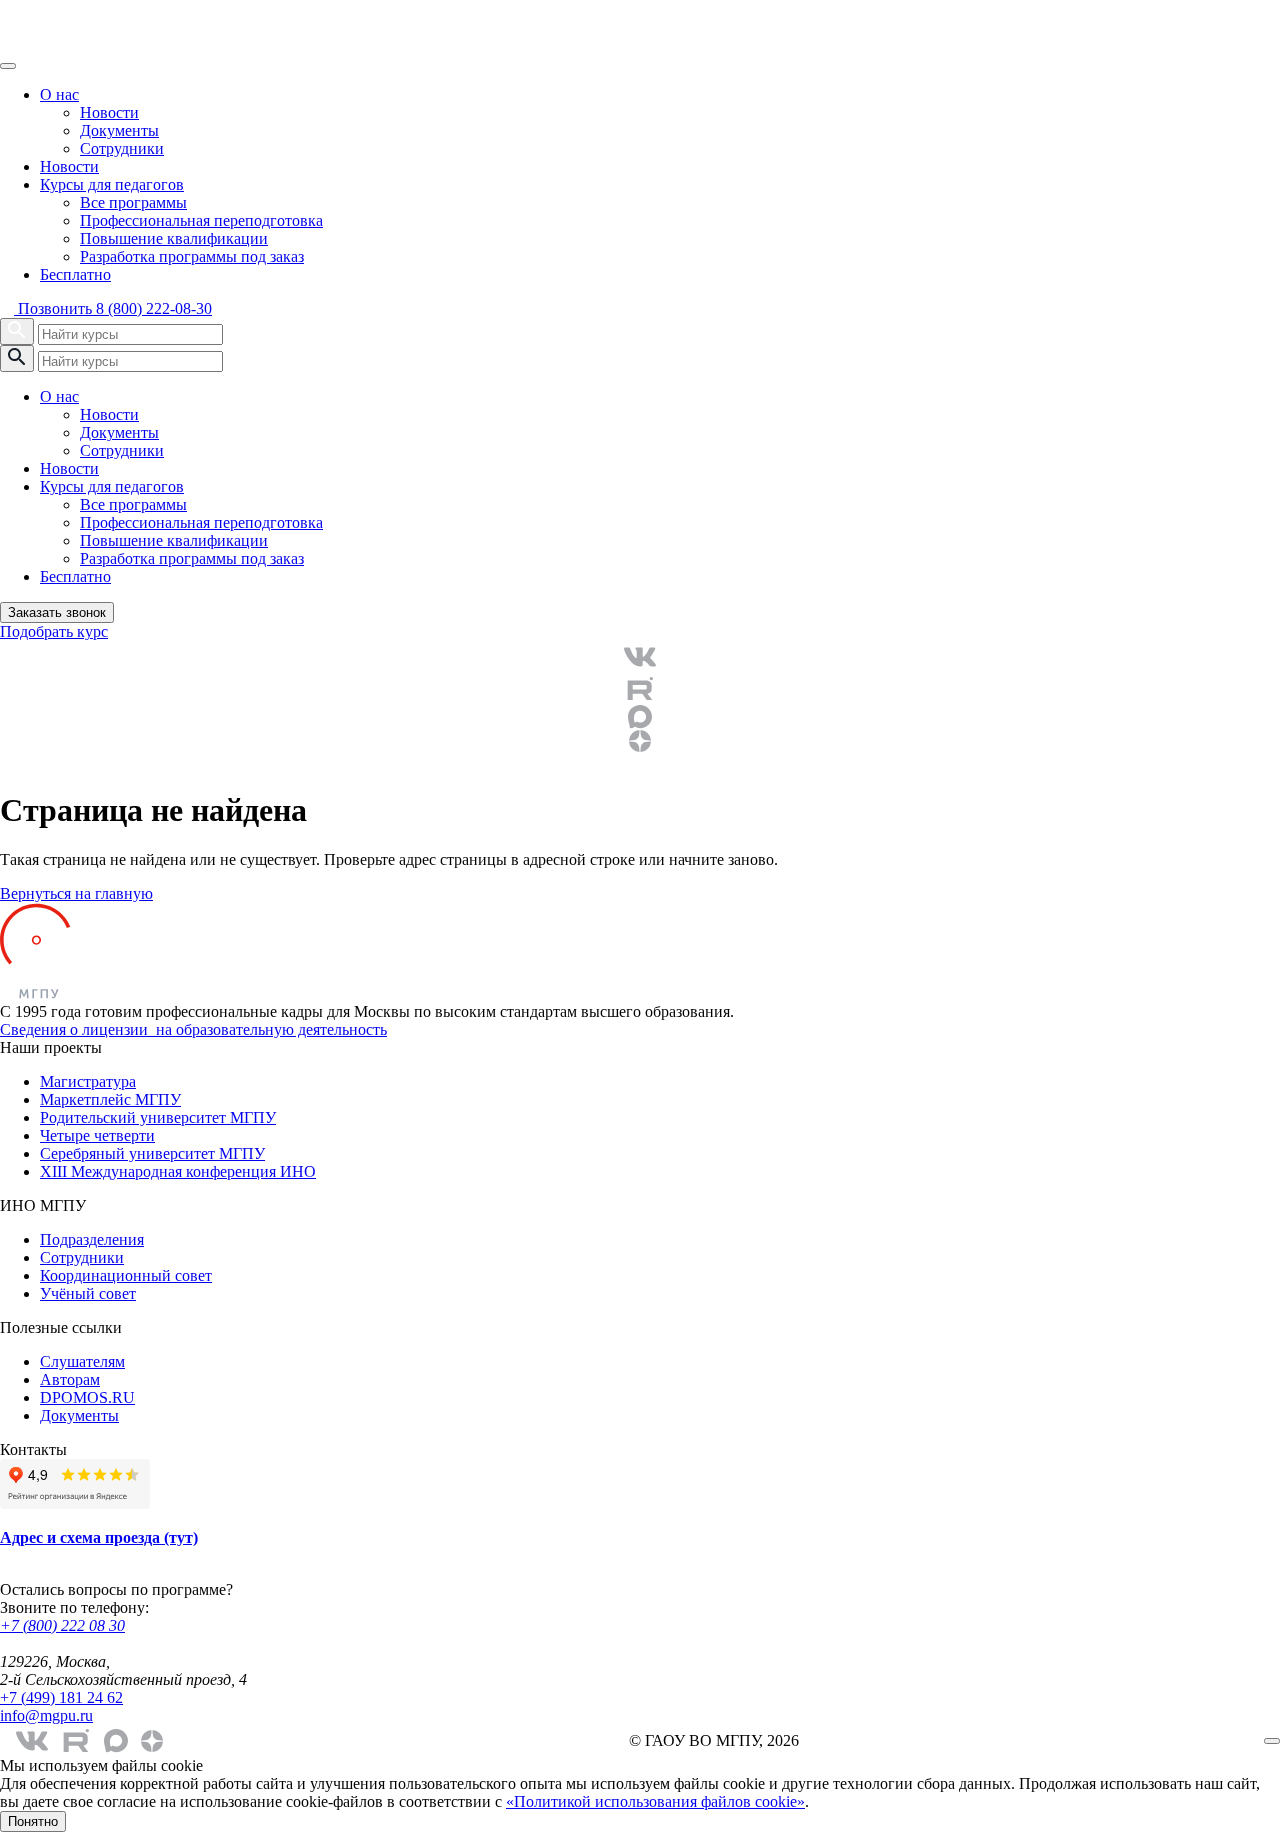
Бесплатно (75, 274)
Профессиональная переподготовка (201, 220)
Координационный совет (126, 1275)
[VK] (640, 657)
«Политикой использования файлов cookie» (655, 1801)
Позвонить (113, 308)
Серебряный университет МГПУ (152, 1153)
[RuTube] (640, 689)
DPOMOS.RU (87, 1397)
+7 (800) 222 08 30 (62, 1625)
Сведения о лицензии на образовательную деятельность (193, 1029)
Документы (119, 130)
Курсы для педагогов (112, 184)
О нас (59, 94)
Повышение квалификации (174, 238)
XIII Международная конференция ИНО (178, 1171)
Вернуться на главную (76, 893)
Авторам (70, 1379)
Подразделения (92, 1239)
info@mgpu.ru (46, 1715)
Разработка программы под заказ (192, 256)
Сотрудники (122, 148)
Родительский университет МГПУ (158, 1117)
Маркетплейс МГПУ (110, 1099)
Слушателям (82, 1361)
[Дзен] (640, 741)
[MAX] (640, 717)
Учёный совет (88, 1293)
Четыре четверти (97, 1135)
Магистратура (88, 1081)
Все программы (133, 202)
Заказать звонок (57, 612)
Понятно (33, 1821)
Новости (109, 112)
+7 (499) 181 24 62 (61, 1697)
